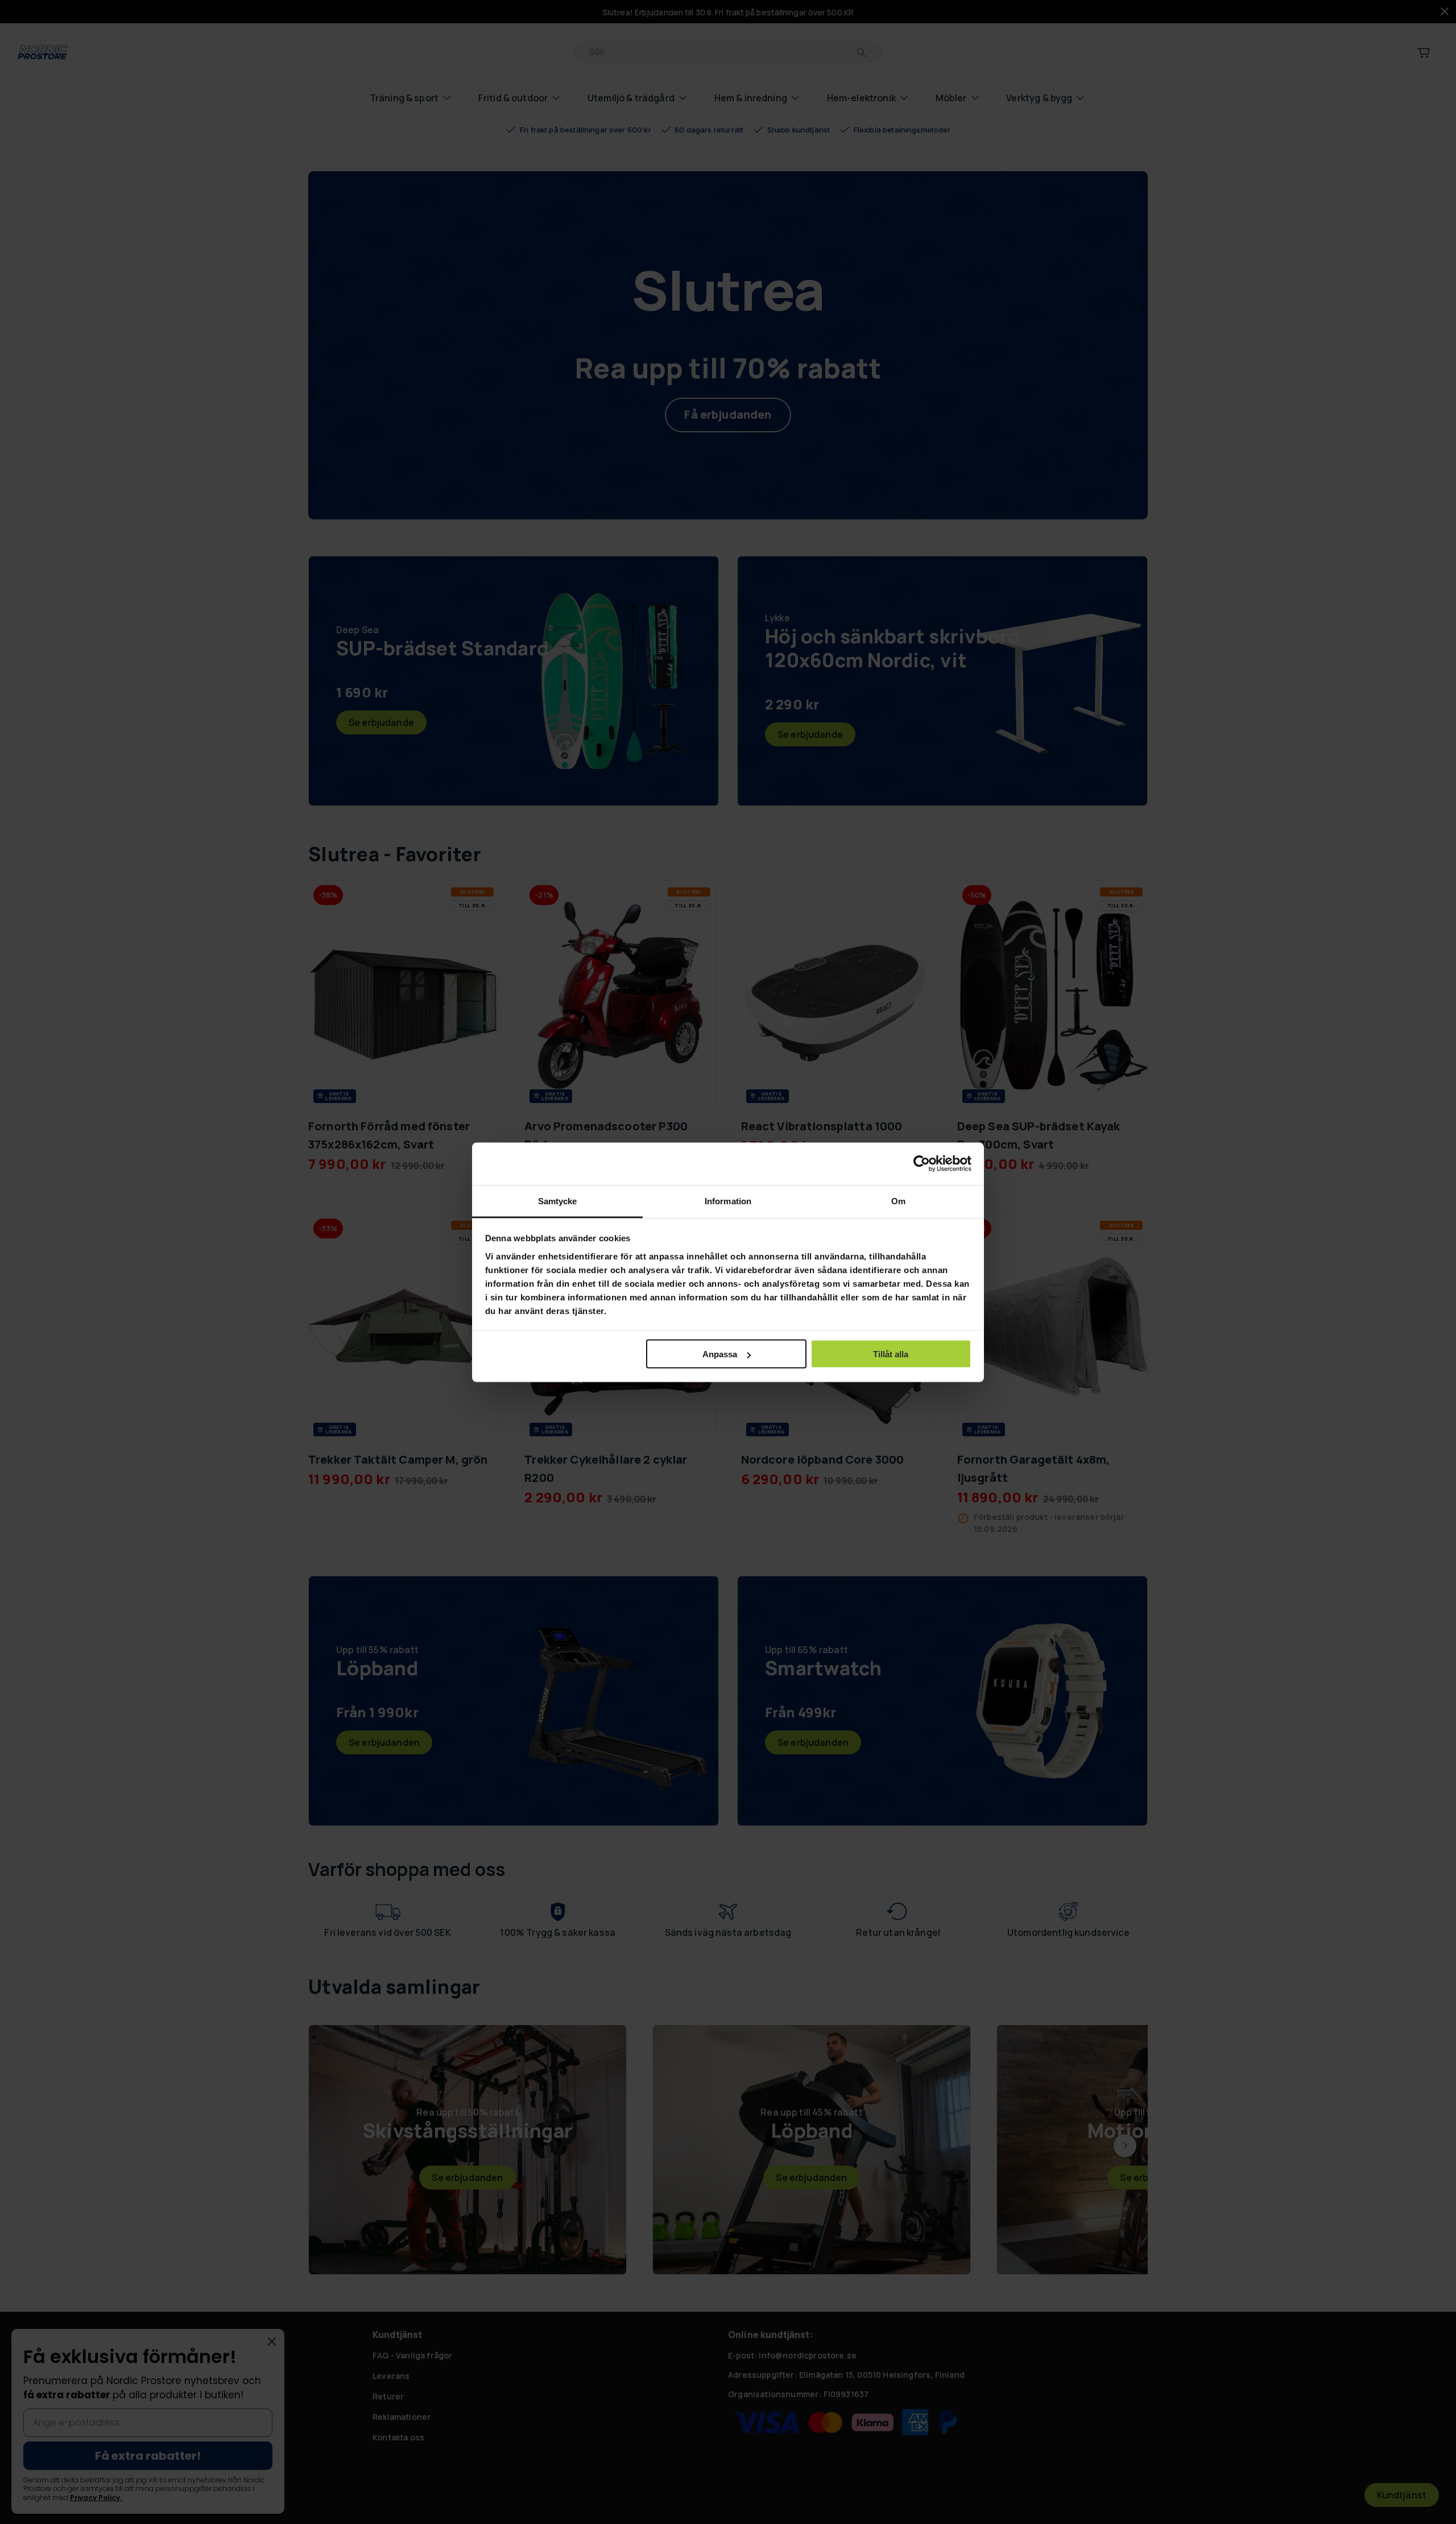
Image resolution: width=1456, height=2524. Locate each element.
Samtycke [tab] (558, 1201)
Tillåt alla (891, 1354)
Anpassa (720, 1354)
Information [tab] (728, 1201)
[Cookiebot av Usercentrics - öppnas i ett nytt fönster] (922, 1164)
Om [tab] (898, 1201)
